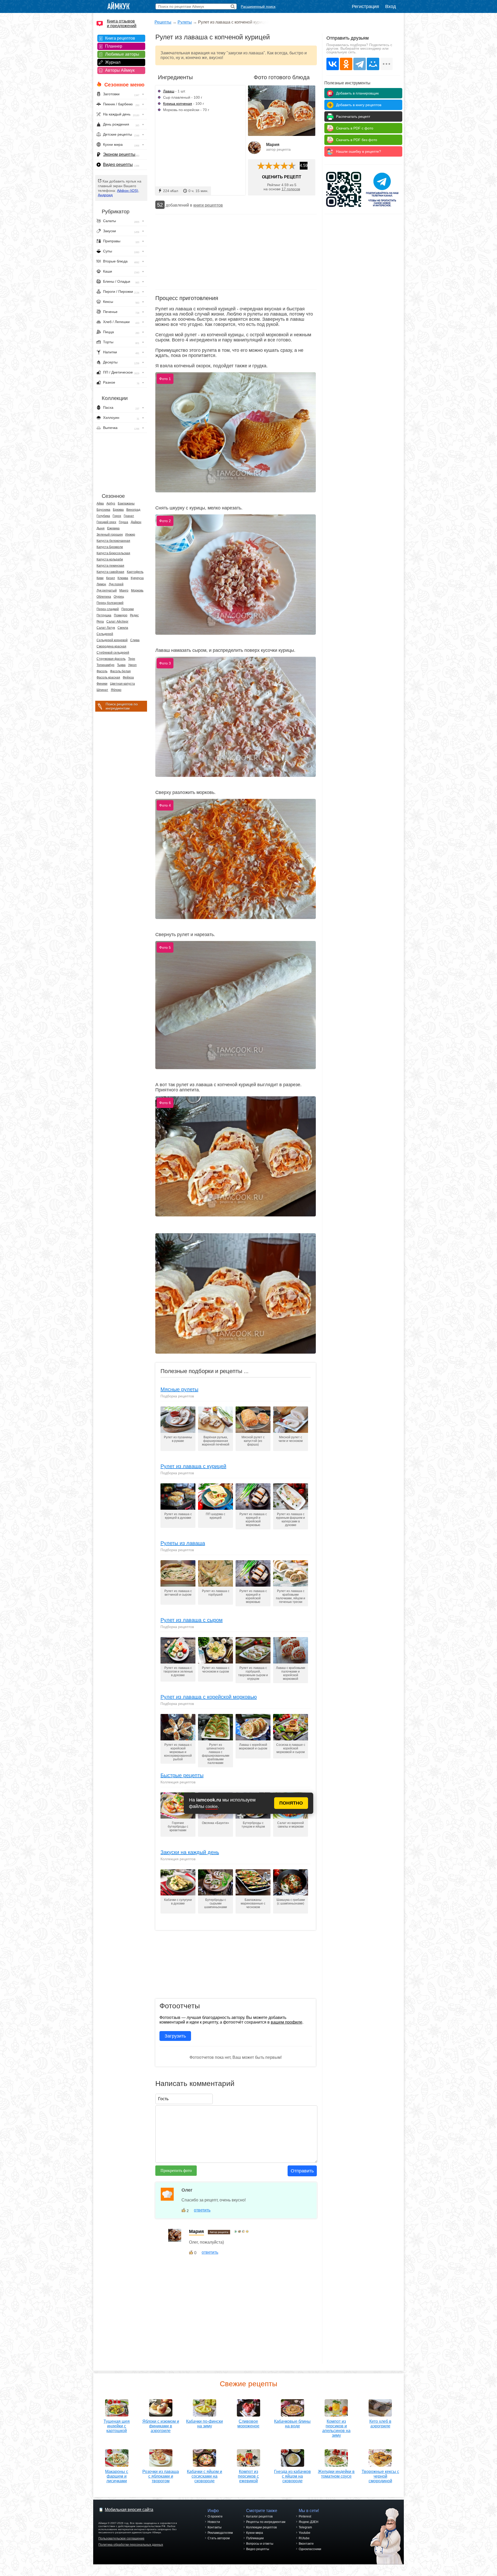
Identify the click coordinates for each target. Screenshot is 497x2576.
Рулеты (185, 22)
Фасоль (102, 671)
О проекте (215, 2516)
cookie (212, 1807)
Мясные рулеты (179, 1389)
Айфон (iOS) (128, 191)
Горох (117, 516)
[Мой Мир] (373, 64)
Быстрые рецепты (182, 1775)
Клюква (123, 578)
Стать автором (219, 2538)
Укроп (132, 665)
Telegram (305, 2527)
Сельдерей (105, 634)
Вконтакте (306, 2544)
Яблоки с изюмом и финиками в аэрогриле (161, 2426)
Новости (214, 2522)
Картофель (135, 572)
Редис (134, 615)
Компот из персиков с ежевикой (248, 2476)
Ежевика (113, 528)
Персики (128, 609)
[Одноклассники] (346, 64)
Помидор (121, 615)
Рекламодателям (220, 2533)
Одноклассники (310, 2549)
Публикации (255, 2538)
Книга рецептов (120, 38)
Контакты (215, 2527)
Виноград (133, 510)
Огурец (119, 597)
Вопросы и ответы (260, 2544)
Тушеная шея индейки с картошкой (117, 2426)
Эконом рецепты (119, 154)
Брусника (103, 510)
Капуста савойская (110, 572)
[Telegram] (360, 64)
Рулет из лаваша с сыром (192, 1620)
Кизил (111, 578)
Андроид (105, 195)
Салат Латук (106, 628)
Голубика (103, 516)
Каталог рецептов (259, 2516)
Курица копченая (178, 104)
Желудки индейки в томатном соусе (336, 2474)
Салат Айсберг (117, 622)
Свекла (123, 628)
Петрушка (104, 615)
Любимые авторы (122, 54)
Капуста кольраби (110, 559)
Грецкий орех (106, 522)
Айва (100, 503)
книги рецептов (208, 205)
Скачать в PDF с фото (355, 128)
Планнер (114, 46)
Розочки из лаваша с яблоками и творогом (161, 2476)
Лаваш (169, 91)
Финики (102, 684)
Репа (100, 622)
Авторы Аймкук (120, 70)
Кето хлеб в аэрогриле (380, 2424)
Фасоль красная (108, 677)
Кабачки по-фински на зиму (204, 2424)
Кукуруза (137, 578)
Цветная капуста (122, 684)
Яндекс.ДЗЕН (309, 2522)
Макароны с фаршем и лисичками (117, 2476)
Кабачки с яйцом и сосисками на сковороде (204, 2476)
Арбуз (111, 503)
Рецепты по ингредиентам (266, 2522)
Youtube (305, 2533)
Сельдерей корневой (112, 640)
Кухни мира (255, 2533)
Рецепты (163, 22)
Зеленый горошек (110, 535)
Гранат (129, 516)
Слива (135, 640)
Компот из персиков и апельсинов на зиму (336, 2428)
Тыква (121, 665)
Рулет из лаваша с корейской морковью (209, 1697)
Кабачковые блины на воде (292, 2424)
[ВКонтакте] (333, 64)
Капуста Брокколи (110, 547)
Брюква (118, 510)
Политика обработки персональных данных (131, 2545)
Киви (100, 578)
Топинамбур (105, 665)
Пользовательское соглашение (121, 2538)
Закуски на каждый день (190, 1852)
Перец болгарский (110, 603)
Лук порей (116, 584)
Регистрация (365, 6)
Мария (273, 145)
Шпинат (102, 690)
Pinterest (305, 2516)
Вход (391, 6)
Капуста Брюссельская (113, 553)
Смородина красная (111, 646)
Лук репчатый (107, 590)
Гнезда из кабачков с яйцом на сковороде (293, 2476)
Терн (132, 659)
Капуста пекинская (110, 566)
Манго (124, 590)
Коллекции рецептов (261, 2527)
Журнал (113, 62)
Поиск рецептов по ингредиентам (122, 706)
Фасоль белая (120, 671)
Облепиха (104, 597)
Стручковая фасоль (111, 659)
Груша (123, 522)
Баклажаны (126, 503)
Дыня (101, 528)
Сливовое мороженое (248, 2424)
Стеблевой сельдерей (113, 653)
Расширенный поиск (258, 6)
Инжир (130, 535)
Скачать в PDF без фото (357, 140)
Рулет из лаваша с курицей (193, 1466)
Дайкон (136, 522)
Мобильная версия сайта (129, 2510)
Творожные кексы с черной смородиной (380, 2476)
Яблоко (116, 690)
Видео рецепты (118, 165)
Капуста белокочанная (113, 541)
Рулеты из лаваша (183, 1543)
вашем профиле (287, 2022)
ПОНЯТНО (291, 1803)
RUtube (304, 2538)
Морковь (137, 590)
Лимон (101, 584)
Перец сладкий (108, 609)
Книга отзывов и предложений (122, 23)
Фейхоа (128, 677)
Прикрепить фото (176, 2170)
